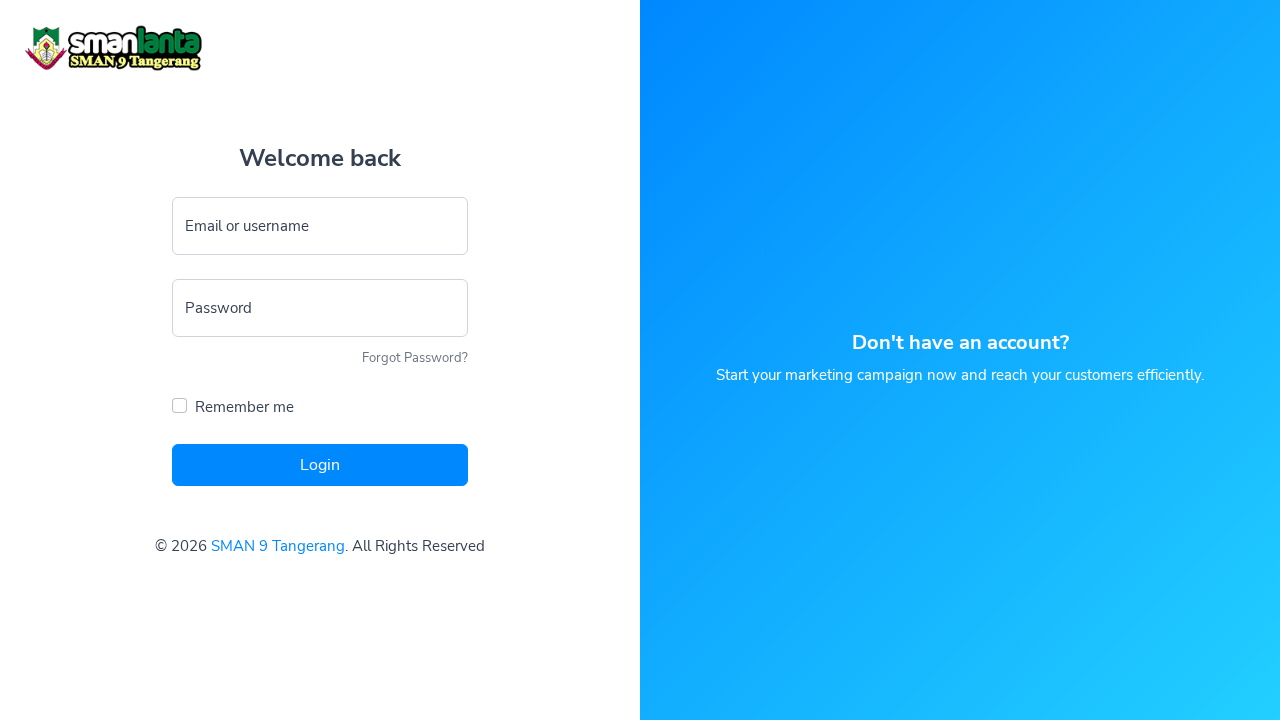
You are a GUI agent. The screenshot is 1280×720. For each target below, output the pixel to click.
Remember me (244, 407)
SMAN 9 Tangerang (278, 546)
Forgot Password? (415, 358)
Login (320, 465)
